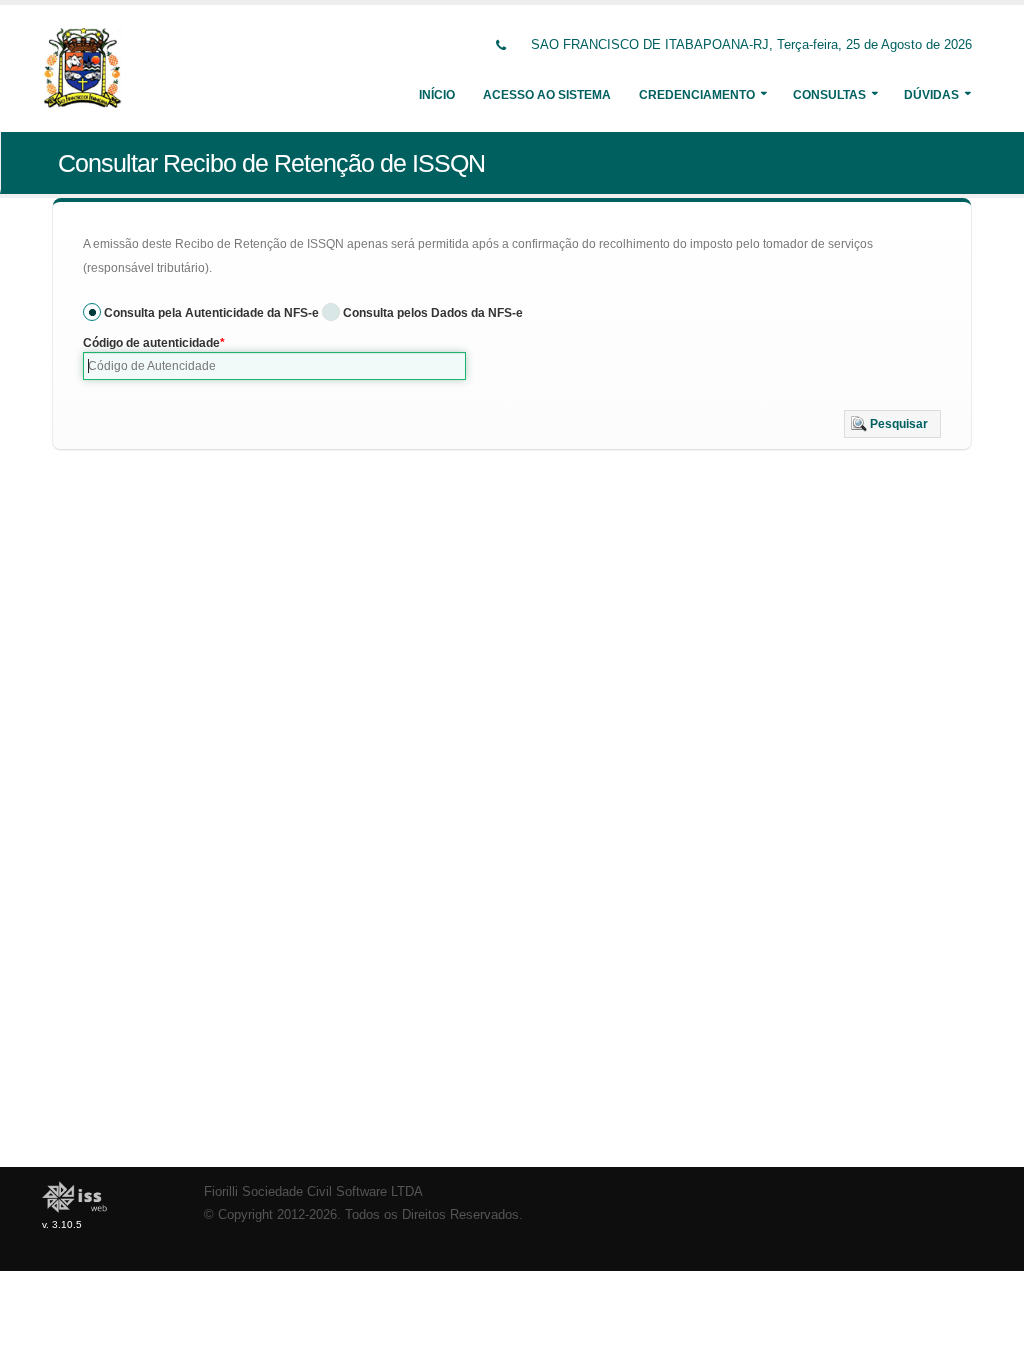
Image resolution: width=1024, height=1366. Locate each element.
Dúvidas (931, 95)
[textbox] (274, 366)
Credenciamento (697, 95)
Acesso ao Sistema (547, 95)
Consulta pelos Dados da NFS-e (433, 313)
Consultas (829, 95)
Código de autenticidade (151, 343)
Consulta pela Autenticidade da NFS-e (211, 313)
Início (437, 95)
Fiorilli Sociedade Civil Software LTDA (313, 1192)
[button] (892, 424)
